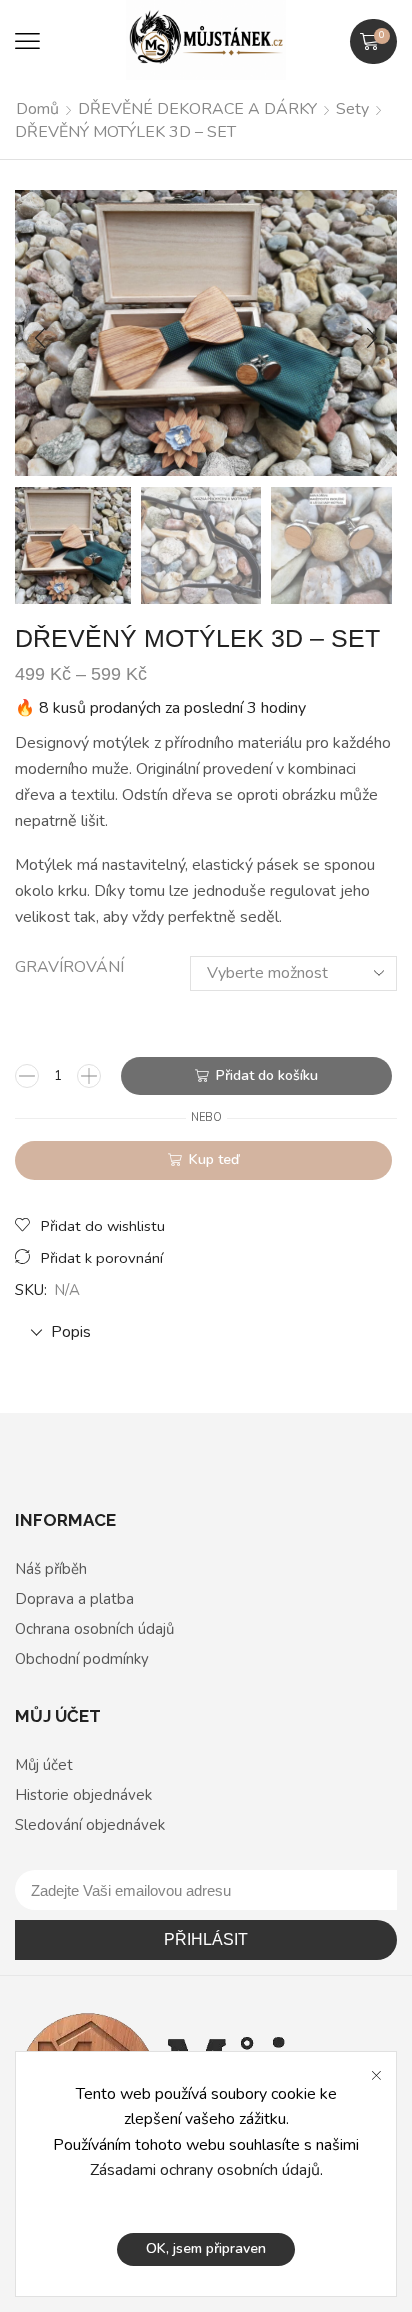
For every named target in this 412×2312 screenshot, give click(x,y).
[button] (27, 41)
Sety (352, 109)
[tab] (206, 1332)
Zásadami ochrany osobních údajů (205, 2170)
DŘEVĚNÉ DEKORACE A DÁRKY (197, 109)
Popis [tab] (71, 1332)
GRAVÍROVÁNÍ (69, 967)
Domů (37, 109)
